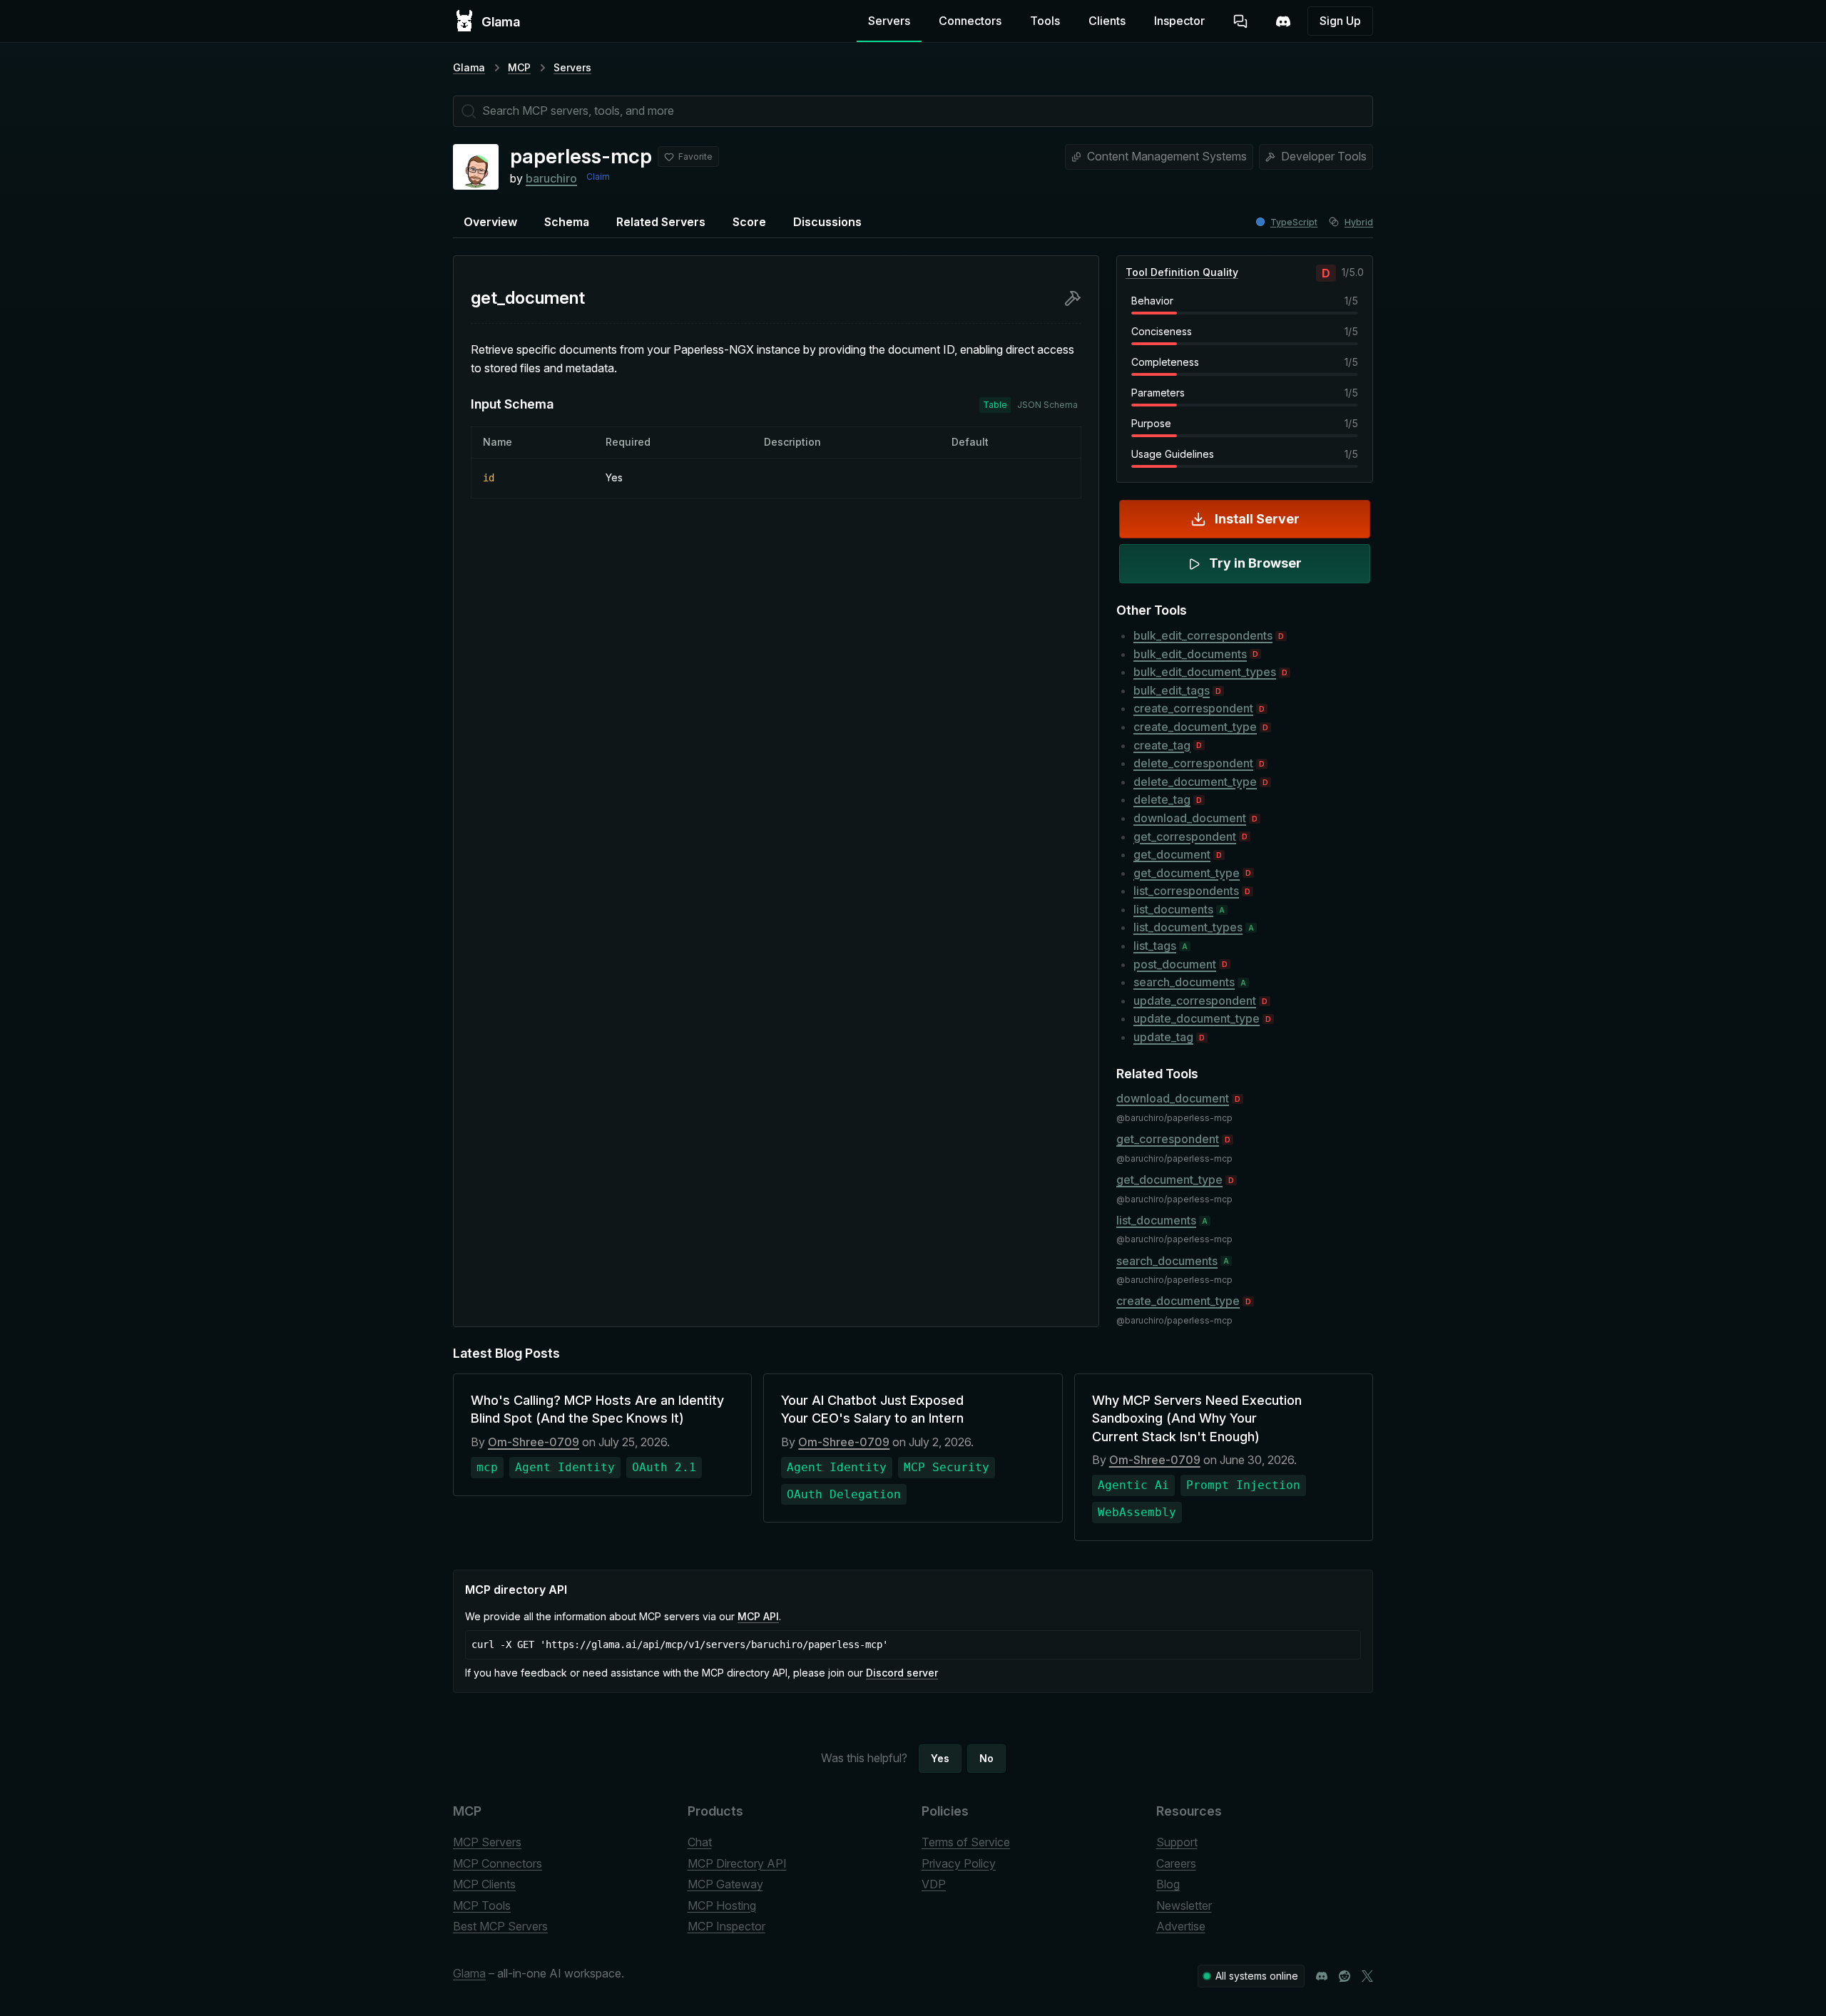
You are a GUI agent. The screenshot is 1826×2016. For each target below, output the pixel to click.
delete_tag (1162, 799)
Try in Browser (1255, 563)
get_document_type (1187, 873)
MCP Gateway (725, 1884)
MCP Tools (482, 1905)
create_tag (1162, 745)
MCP (519, 67)
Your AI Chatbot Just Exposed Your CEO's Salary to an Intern (872, 1409)
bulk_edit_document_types (1205, 672)
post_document (1175, 964)
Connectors (970, 21)
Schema (567, 222)
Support (1177, 1842)
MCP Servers (487, 1842)
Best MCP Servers (500, 1926)
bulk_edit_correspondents (1203, 635)
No (986, 1758)
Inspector (1179, 21)
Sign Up (1340, 21)
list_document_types (1188, 927)
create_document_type (1195, 727)
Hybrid (1359, 222)
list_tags (1155, 946)
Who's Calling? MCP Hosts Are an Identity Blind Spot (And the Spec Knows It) (597, 1409)
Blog (1168, 1884)
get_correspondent (1185, 836)
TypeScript (1294, 222)
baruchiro (551, 178)
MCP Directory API (737, 1863)
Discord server (902, 1673)
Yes (940, 1758)
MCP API (758, 1616)
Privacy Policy (959, 1863)
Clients (1107, 21)
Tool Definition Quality (1182, 272)
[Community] (1283, 21)
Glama (469, 67)
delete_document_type (1195, 782)
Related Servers (661, 222)
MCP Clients (484, 1884)
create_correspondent (1193, 708)
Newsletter (1184, 1905)
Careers (1176, 1863)
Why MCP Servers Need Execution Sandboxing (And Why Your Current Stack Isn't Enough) (1197, 1418)
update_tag (1163, 1037)
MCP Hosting (722, 1905)
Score (749, 222)
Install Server (1257, 519)
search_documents (1184, 982)
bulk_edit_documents (1190, 654)
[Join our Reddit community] (1345, 1976)
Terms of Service (966, 1842)
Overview (490, 222)
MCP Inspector (726, 1926)
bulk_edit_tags (1172, 690)
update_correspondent (1195, 1001)
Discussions (827, 222)
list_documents (1173, 909)
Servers (889, 21)
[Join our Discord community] (1322, 1976)
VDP (934, 1884)
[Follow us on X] (1367, 1976)
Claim (598, 176)
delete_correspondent (1193, 763)
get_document (1172, 854)
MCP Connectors (498, 1863)
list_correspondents (1186, 891)
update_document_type (1197, 1018)
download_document (1190, 818)
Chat (700, 1842)
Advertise (1181, 1926)
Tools (1045, 21)
